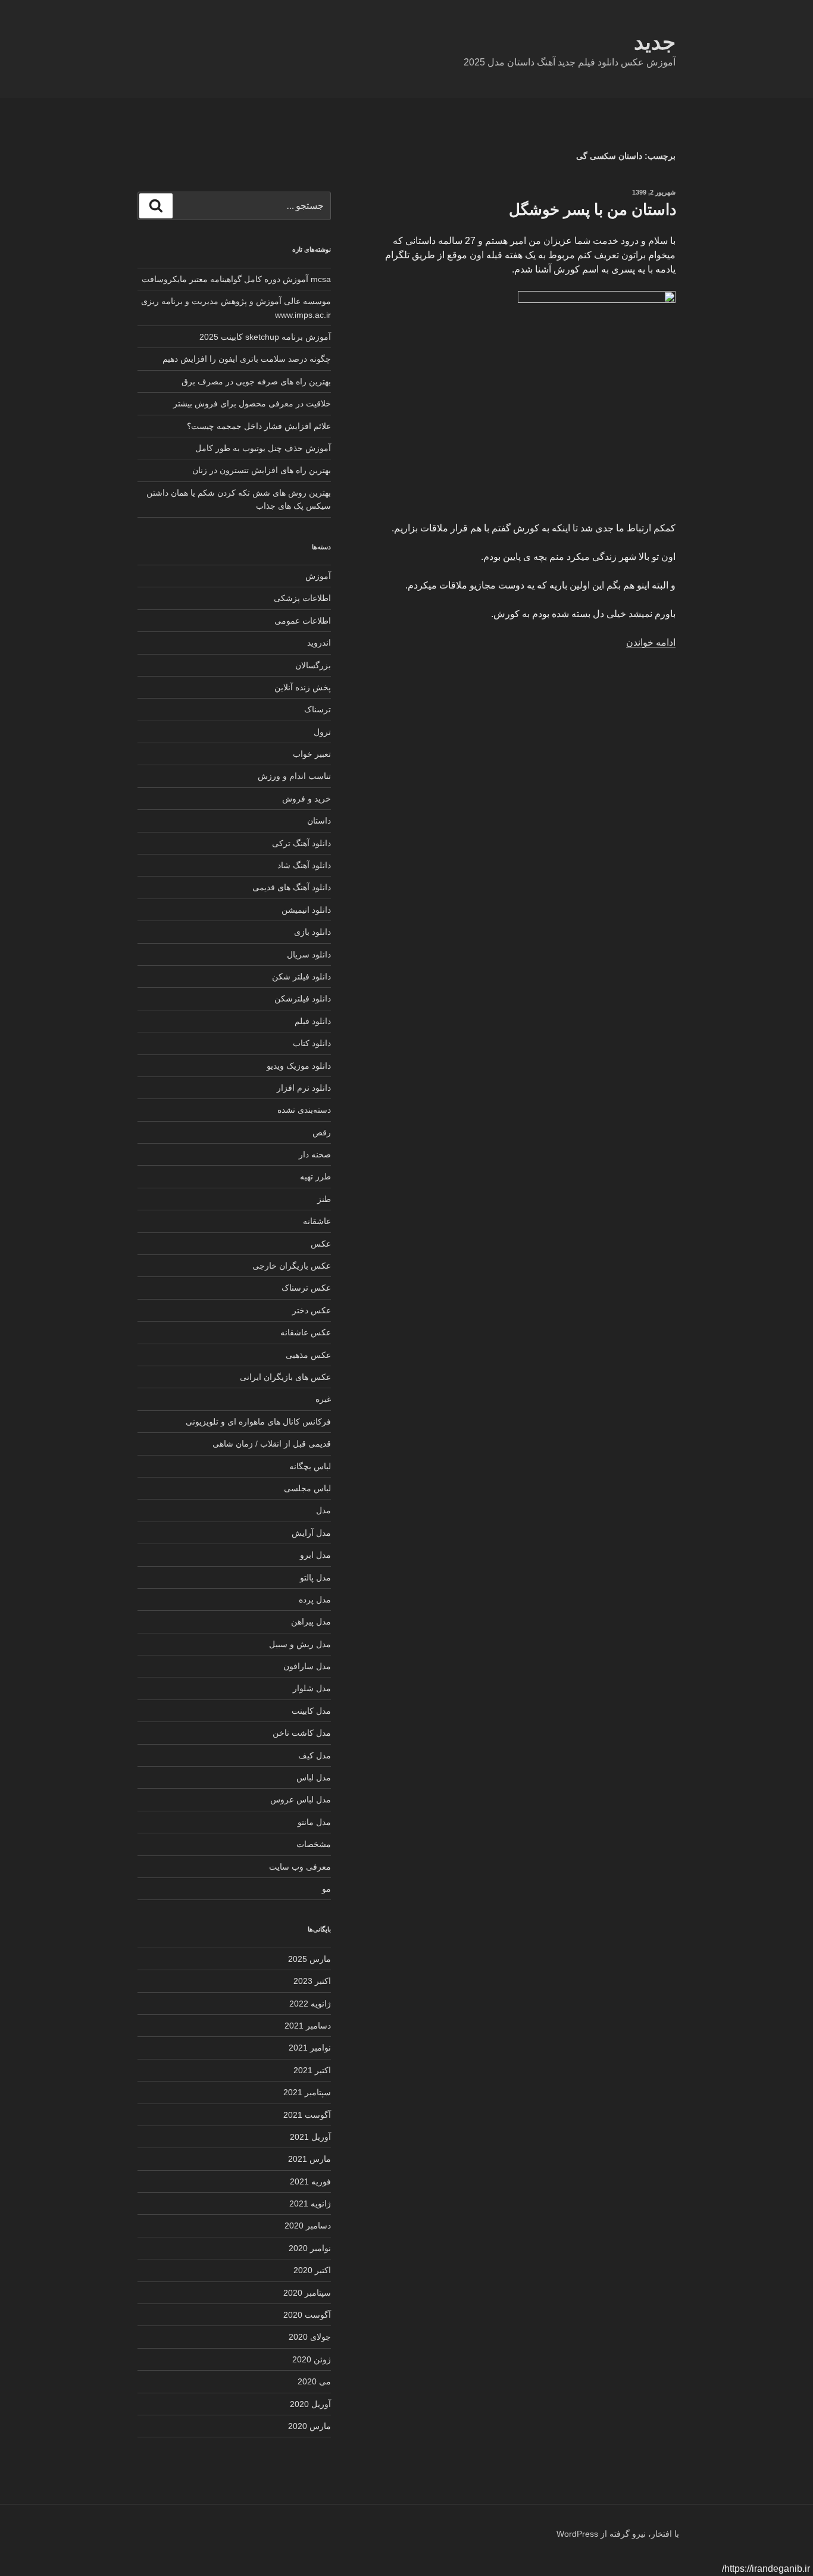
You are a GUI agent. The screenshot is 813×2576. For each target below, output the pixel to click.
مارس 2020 (309, 2426)
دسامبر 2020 (308, 2226)
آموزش (318, 576)
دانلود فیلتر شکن (301, 976)
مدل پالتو (315, 1577)
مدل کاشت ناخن (302, 1733)
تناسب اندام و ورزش (294, 776)
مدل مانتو (314, 1822)
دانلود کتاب (312, 1043)
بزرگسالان (313, 665)
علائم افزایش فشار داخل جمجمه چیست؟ (259, 426)
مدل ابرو (315, 1555)
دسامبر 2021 (308, 2026)
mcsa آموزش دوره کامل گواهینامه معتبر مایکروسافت (236, 279)
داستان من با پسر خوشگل (593, 209)
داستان (319, 821)
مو (326, 1889)
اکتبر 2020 (312, 2270)
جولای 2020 (310, 2337)
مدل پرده (315, 1600)
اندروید (319, 643)
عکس (321, 1244)
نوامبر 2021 (310, 2048)
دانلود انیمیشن (306, 910)
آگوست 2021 (307, 2115)
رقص (322, 1132)
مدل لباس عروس (301, 1799)
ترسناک (318, 709)
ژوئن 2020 (312, 2359)
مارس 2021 (309, 2159)
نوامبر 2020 (310, 2248)
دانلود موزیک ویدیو (299, 1066)
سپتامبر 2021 (307, 2092)
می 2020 (314, 2381)
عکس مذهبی (308, 1355)
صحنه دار (315, 1154)
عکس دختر (312, 1310)
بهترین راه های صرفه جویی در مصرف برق (256, 381)
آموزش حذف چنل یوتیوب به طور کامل (263, 448)
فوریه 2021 (310, 2181)
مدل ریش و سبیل (300, 1644)
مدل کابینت (311, 1711)
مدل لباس (314, 1777)
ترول (322, 732)
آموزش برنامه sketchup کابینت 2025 (265, 337)
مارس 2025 (309, 1959)
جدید (655, 42)
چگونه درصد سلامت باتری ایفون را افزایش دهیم (247, 359)
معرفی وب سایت (300, 1867)
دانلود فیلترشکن (303, 999)
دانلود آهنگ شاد (304, 865)
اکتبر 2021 (312, 2070)
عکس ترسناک (306, 1288)
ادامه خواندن (651, 642)
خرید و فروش (307, 799)
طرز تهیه (315, 1176)
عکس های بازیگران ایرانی (285, 1377)
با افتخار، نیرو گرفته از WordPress (618, 2534)
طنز (324, 1199)
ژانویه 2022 (310, 2004)
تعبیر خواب (312, 754)
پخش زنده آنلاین (303, 687)
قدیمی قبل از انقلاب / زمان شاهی (272, 1444)
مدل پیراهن (311, 1622)
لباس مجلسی (307, 1488)
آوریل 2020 (310, 2404)
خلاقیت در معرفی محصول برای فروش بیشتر (252, 403)
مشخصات (314, 1844)
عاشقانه (317, 1221)
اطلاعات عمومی (303, 621)
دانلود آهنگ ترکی (301, 843)
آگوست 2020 (307, 2315)
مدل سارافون (307, 1666)
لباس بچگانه (310, 1466)
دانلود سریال (309, 954)
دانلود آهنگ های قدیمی (292, 887)
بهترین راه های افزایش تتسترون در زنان (262, 470)
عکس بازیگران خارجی (292, 1266)
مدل (323, 1510)
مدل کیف (315, 1755)
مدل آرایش (311, 1533)
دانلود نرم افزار (304, 1088)
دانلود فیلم (313, 1021)
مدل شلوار (312, 1688)
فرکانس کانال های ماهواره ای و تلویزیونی (258, 1422)
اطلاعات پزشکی (302, 598)
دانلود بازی (312, 932)
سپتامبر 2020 (307, 2293)
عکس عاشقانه (306, 1332)
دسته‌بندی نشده (304, 1110)
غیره (323, 1399)
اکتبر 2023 (312, 1981)
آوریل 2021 (310, 2137)
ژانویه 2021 (310, 2203)
